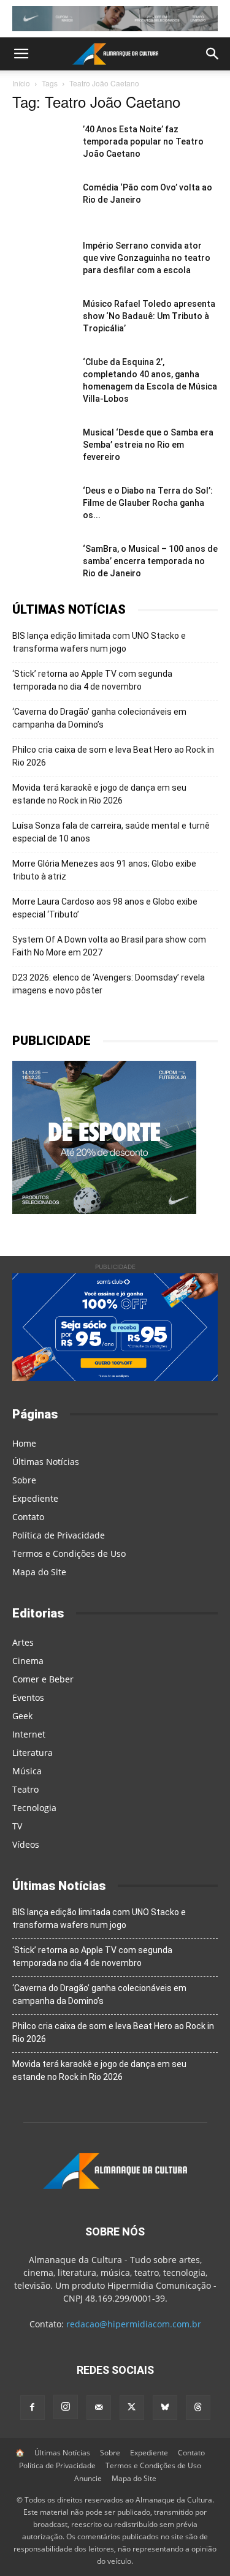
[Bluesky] (165, 2408)
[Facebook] (33, 2408)
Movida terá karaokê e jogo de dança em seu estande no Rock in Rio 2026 (99, 794)
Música (27, 1771)
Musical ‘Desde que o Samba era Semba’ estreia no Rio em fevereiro (148, 445)
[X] (132, 2408)
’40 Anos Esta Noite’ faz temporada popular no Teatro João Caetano (143, 141)
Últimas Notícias (46, 1462)
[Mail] (99, 2408)
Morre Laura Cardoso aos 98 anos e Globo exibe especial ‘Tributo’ (105, 908)
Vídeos (26, 1844)
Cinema (28, 1661)
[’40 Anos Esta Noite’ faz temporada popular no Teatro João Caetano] (43, 144)
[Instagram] (66, 2407)
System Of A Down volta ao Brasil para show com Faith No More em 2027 (109, 946)
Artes (23, 1642)
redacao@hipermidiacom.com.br (134, 2324)
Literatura (33, 1753)
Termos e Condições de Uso (69, 1554)
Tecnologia (34, 1808)
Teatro (25, 1789)
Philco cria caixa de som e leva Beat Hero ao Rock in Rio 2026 (113, 756)
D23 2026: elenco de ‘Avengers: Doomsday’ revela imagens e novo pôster (109, 984)
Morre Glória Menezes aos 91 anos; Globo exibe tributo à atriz (104, 870)
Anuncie (88, 2478)
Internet (29, 1734)
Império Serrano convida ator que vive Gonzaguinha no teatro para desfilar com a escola (147, 258)
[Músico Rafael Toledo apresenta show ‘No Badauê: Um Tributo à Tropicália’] (43, 319)
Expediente (35, 1498)
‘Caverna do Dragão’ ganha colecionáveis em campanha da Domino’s (99, 718)
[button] (21, 54)
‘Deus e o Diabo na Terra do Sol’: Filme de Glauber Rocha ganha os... (148, 503)
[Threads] (198, 2408)
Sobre (24, 1480)
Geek (22, 1716)
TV (17, 1826)
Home (24, 1443)
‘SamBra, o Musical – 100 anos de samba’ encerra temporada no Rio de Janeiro (150, 561)
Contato (28, 1517)
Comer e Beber (43, 1679)
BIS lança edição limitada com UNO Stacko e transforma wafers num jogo (99, 642)
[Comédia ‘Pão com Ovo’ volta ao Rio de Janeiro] (43, 202)
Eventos (28, 1697)
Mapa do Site (39, 1572)
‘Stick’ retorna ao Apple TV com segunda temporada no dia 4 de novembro (92, 680)
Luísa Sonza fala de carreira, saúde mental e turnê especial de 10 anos (111, 832)
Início (21, 83)
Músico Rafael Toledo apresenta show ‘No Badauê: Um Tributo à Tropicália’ (149, 316)
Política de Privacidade (59, 1535)
